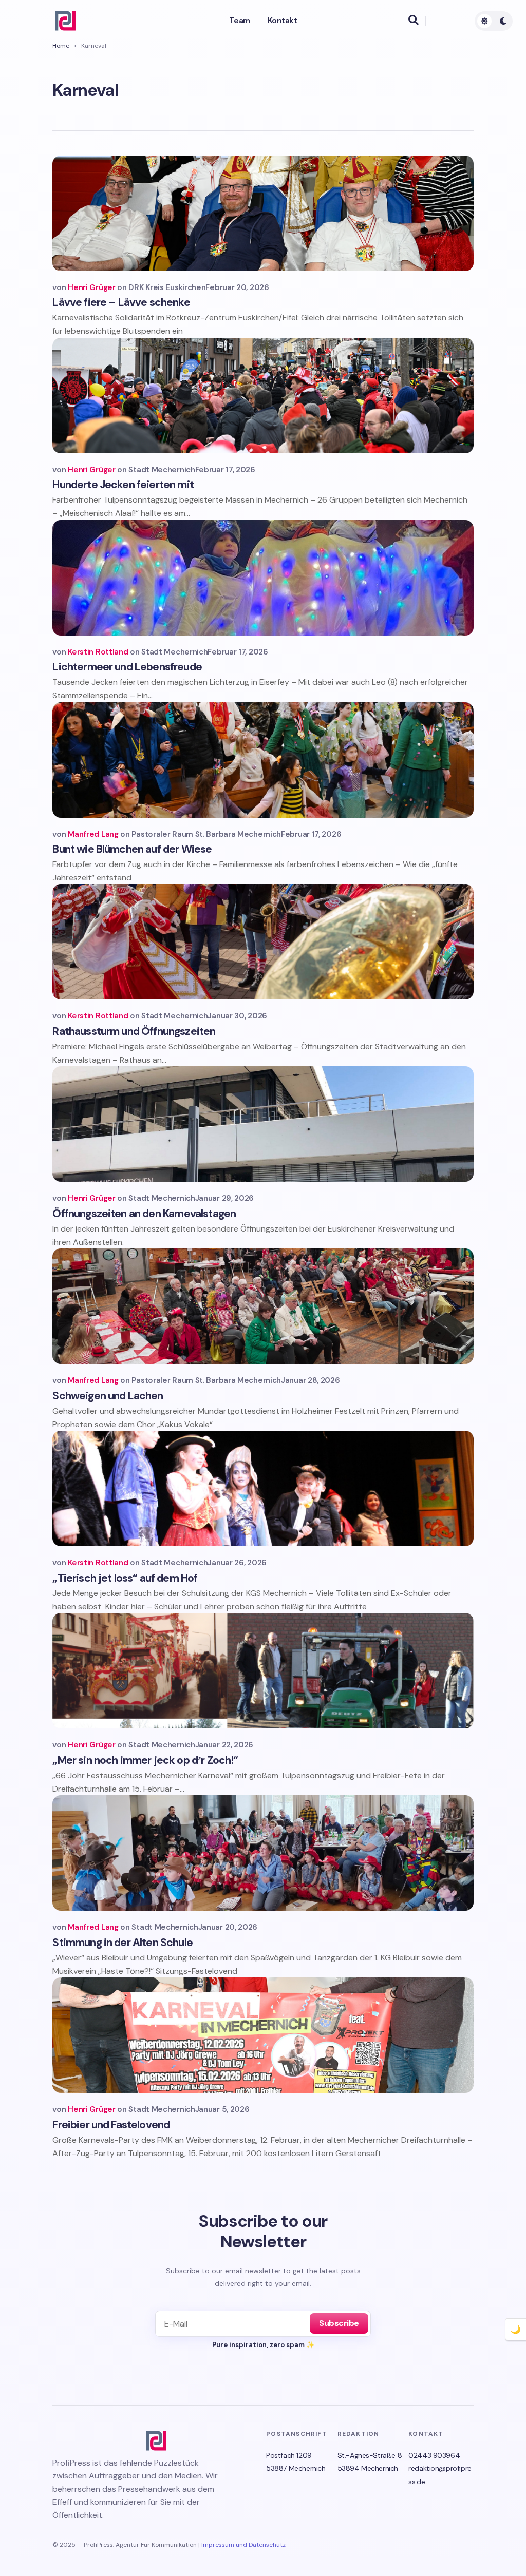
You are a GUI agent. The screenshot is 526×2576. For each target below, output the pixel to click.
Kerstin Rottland (98, 652)
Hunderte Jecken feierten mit (123, 485)
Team (240, 21)
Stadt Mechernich (162, 470)
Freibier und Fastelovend (111, 2125)
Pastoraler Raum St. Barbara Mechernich (206, 834)
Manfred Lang (93, 834)
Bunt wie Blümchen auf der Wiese (132, 849)
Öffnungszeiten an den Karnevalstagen (144, 1214)
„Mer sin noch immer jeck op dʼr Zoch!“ (145, 1760)
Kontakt (283, 21)
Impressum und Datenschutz (243, 2545)
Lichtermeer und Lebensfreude (127, 667)
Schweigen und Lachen (108, 1396)
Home (61, 46)
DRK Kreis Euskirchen (167, 287)
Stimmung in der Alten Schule (122, 1943)
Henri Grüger (91, 287)
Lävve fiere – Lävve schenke (121, 302)
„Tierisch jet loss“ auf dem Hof (125, 1578)
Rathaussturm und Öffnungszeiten (134, 1031)
